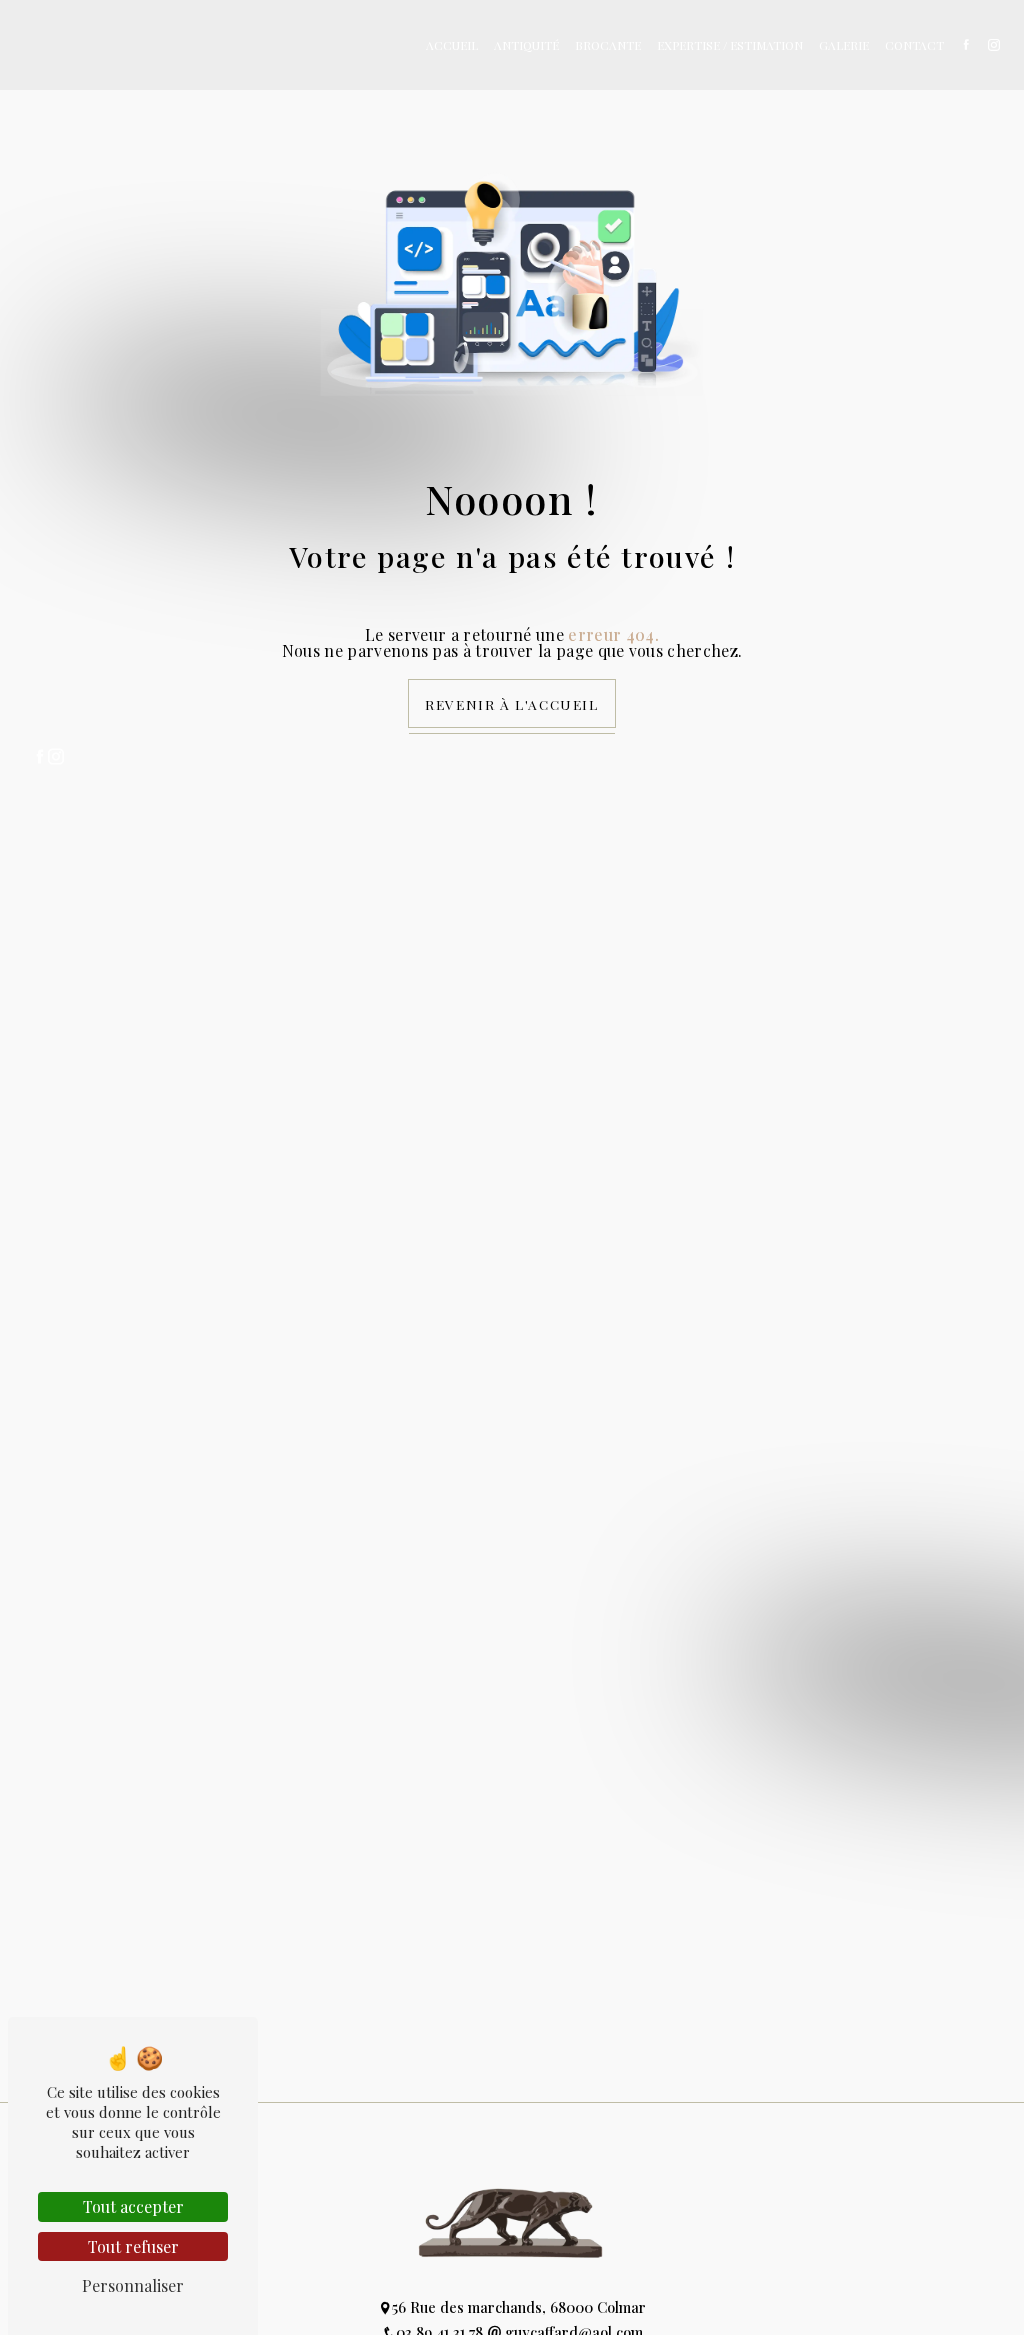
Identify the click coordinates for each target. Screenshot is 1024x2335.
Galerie (844, 45)
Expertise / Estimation (730, 45)
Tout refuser (133, 2246)
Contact (914, 45)
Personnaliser (133, 2285)
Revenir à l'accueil (511, 704)
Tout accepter (133, 2206)
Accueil (452, 45)
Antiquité (526, 45)
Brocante (608, 45)
